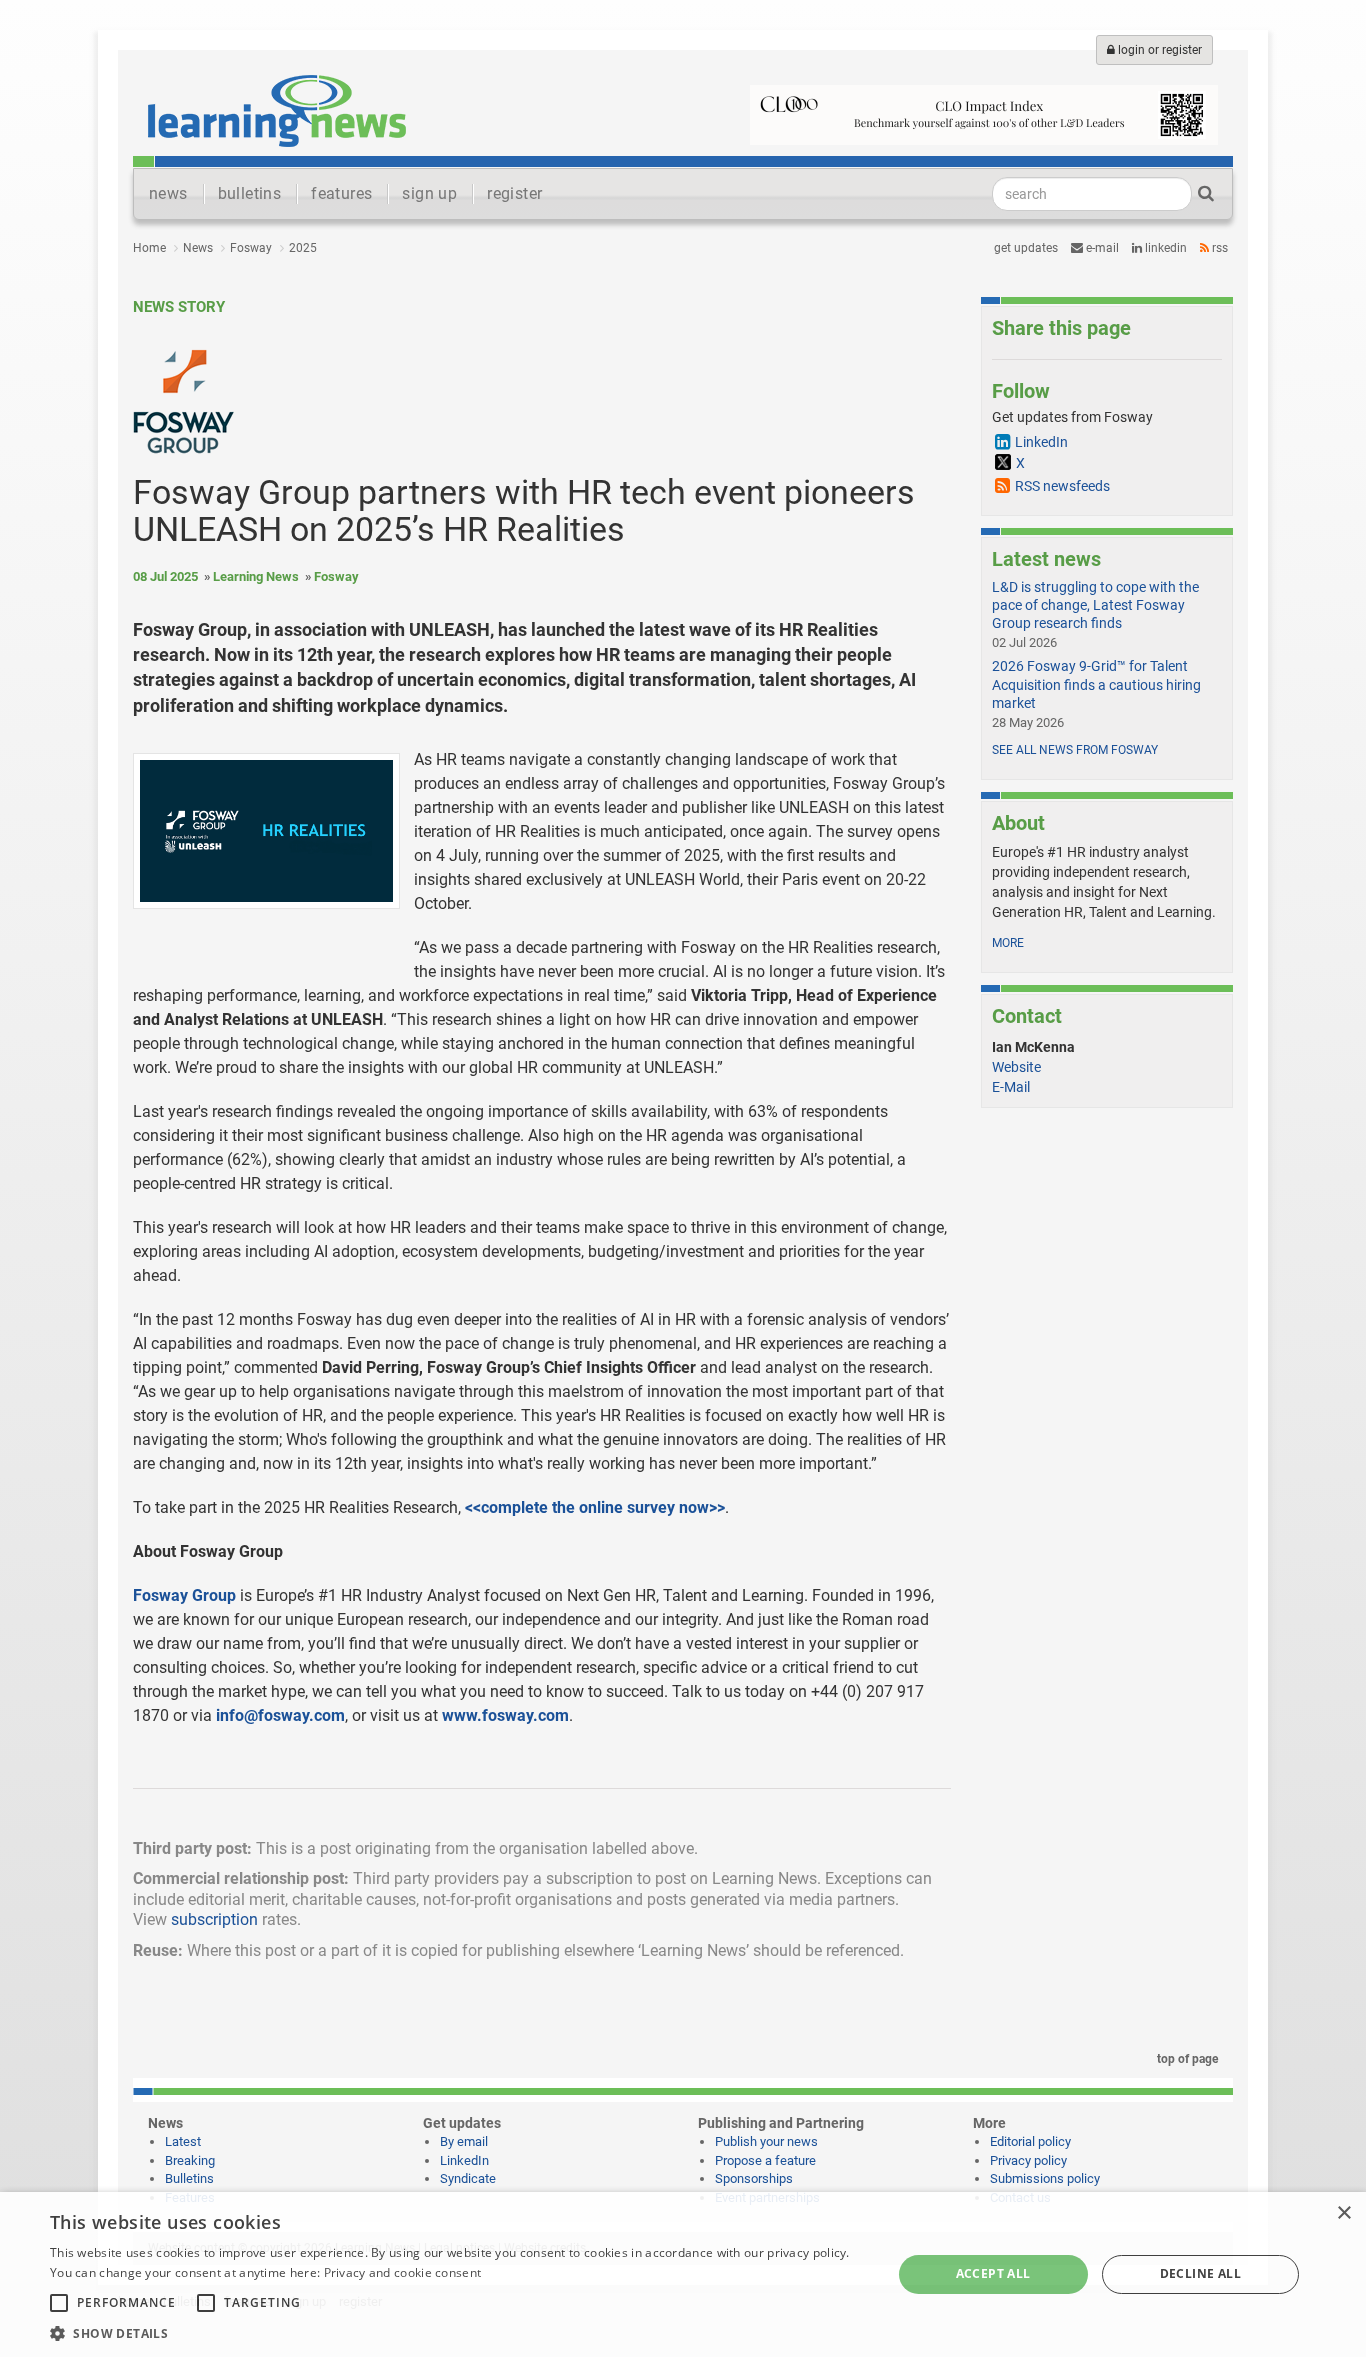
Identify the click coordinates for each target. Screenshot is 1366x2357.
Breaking (190, 2160)
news (168, 193)
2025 (303, 248)
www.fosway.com (505, 1715)
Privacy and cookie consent (403, 2272)
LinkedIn (1164, 248)
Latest (183, 2141)
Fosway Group (184, 1595)
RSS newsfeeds (1062, 486)
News (198, 248)
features (341, 193)
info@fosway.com (280, 1715)
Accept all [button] (993, 2273)
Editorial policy (1030, 2141)
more (1008, 943)
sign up (429, 193)
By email (464, 2141)
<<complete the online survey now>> (595, 1507)
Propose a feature (765, 2160)
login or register (1158, 50)
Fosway (251, 248)
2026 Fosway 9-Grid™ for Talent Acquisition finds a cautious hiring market (1096, 684)
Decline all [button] (1200, 2273)
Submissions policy (1045, 2178)
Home (149, 248)
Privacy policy (1028, 2160)
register (514, 193)
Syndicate (468, 2178)
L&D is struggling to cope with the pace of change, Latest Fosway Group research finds (1095, 605)
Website (1016, 1067)
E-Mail (1011, 1087)
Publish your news (766, 2141)
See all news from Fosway (1075, 750)
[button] (458, 2332)
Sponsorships (754, 2178)
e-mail (1101, 248)
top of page (1186, 2059)
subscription (214, 1919)
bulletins (250, 193)
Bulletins (189, 2178)
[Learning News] (277, 110)
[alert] (683, 2274)
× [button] (1343, 2213)
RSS (1218, 248)
